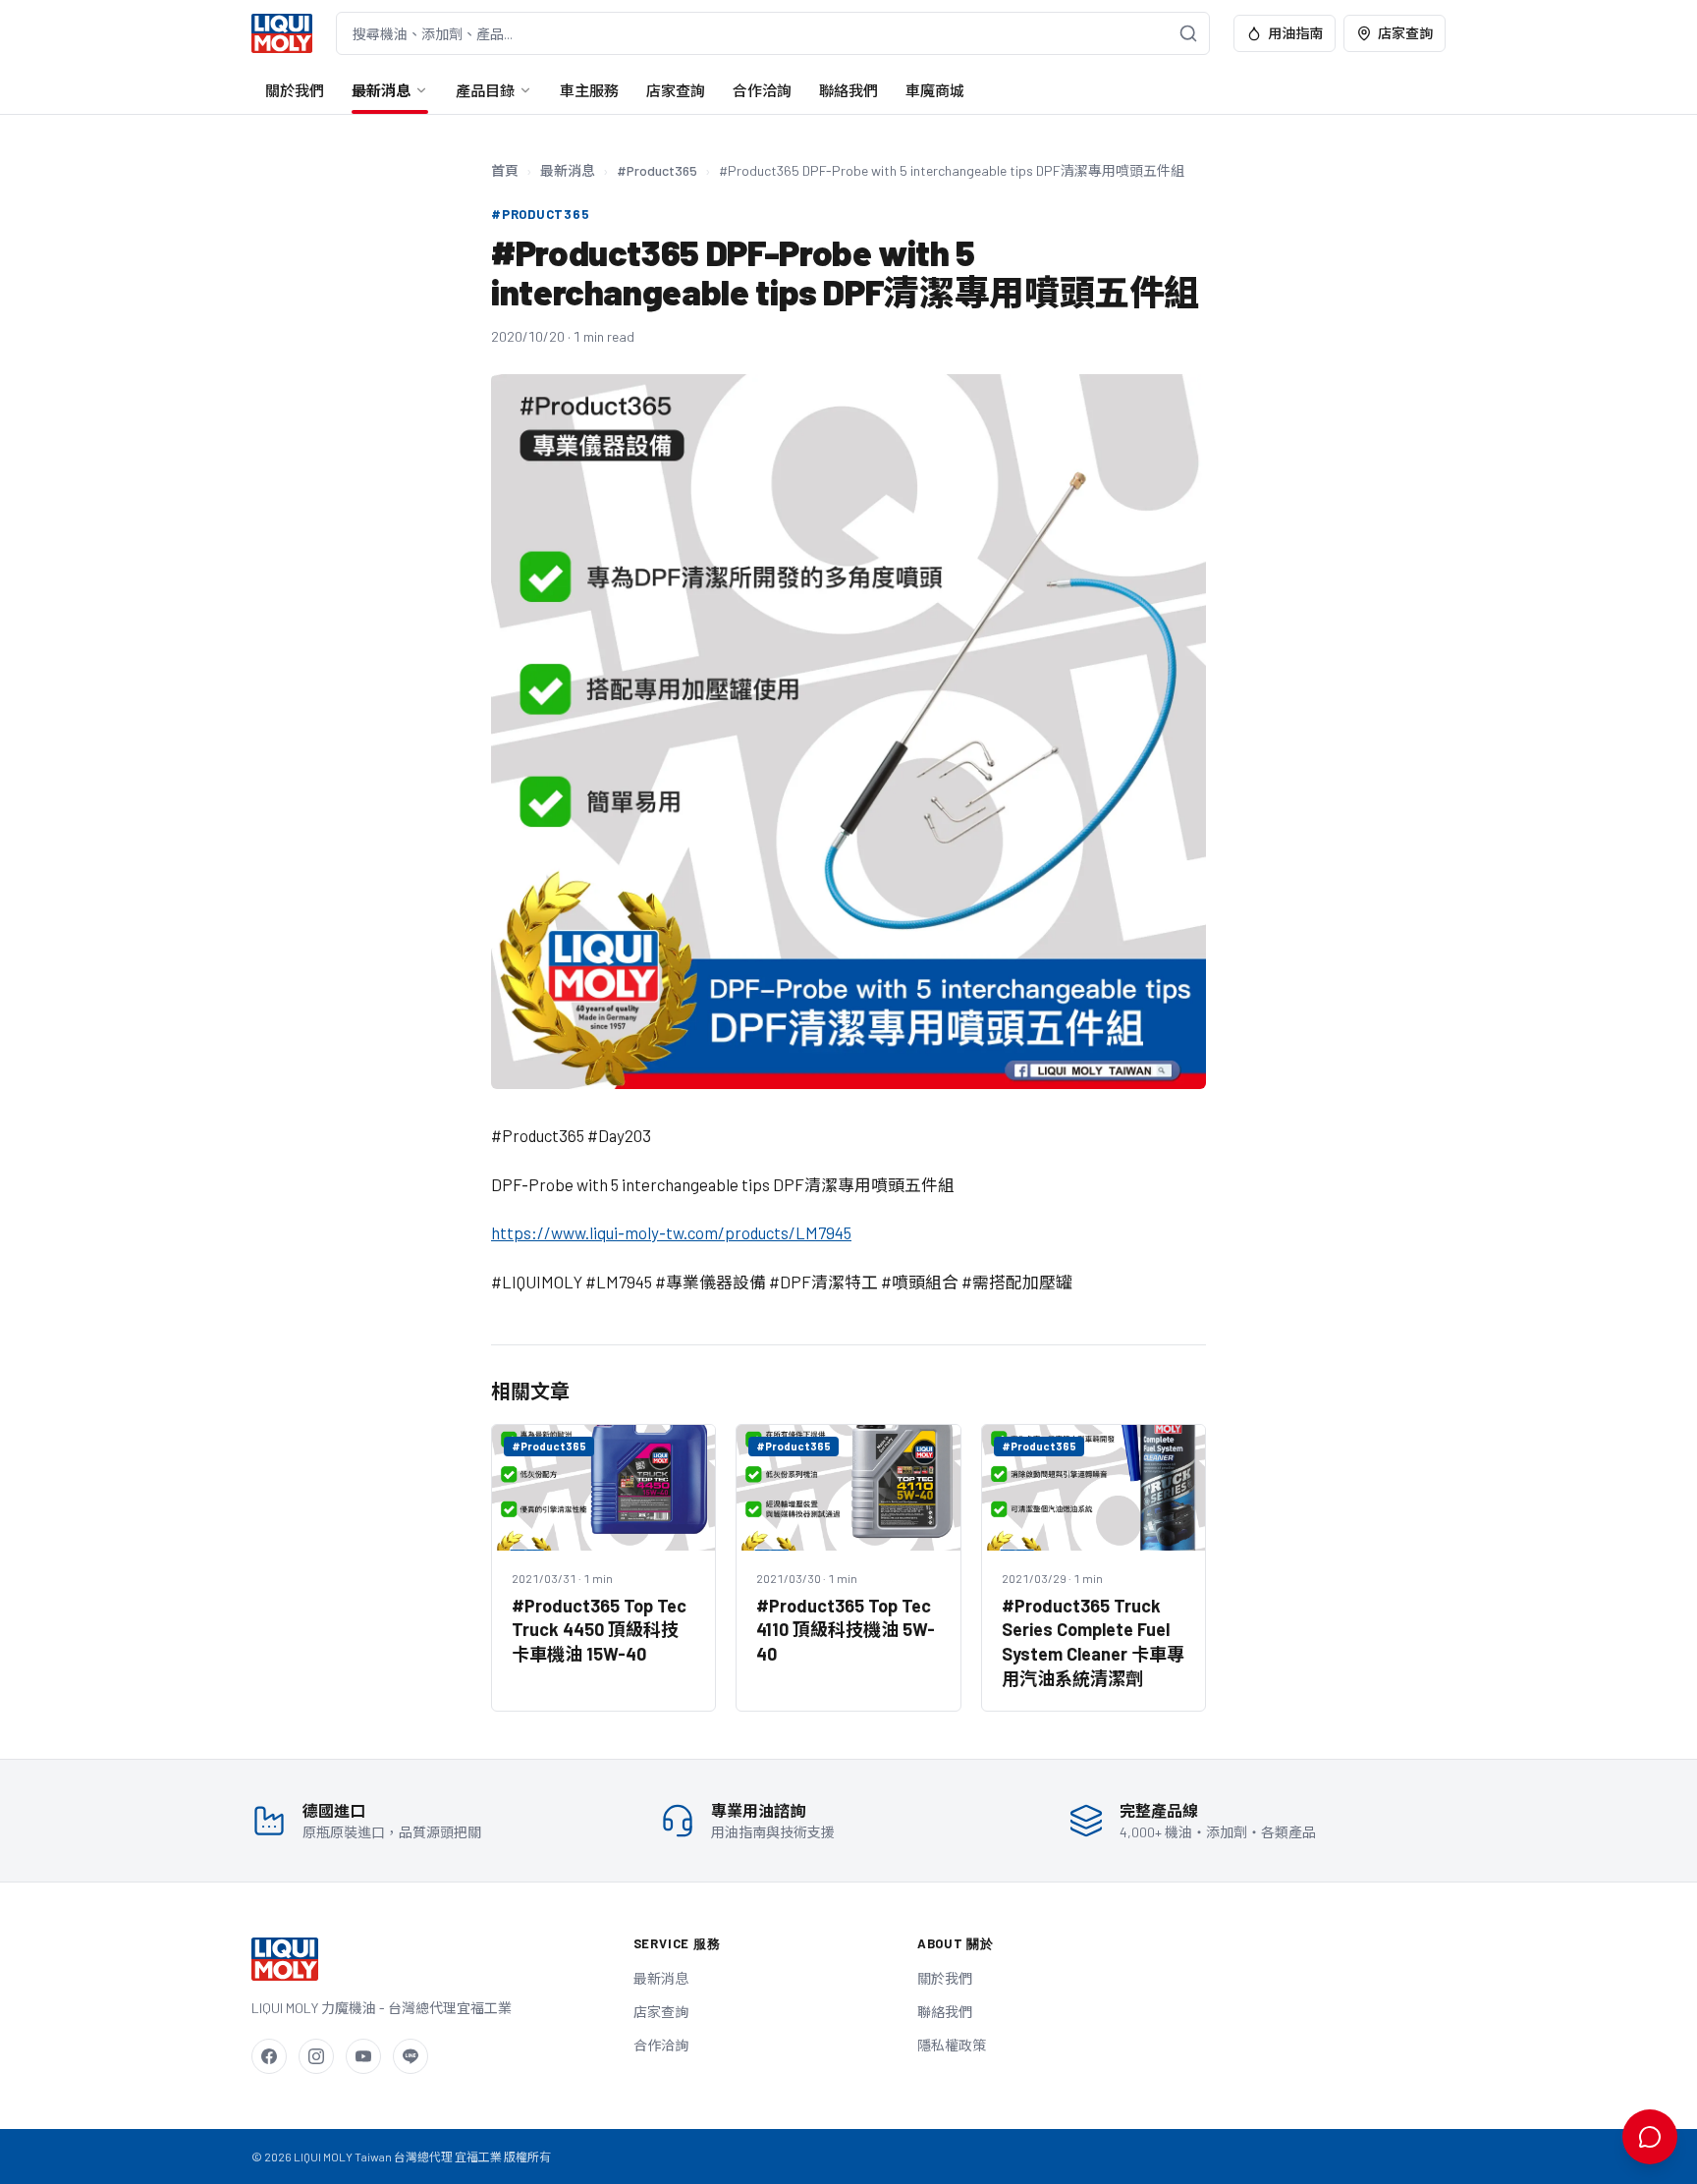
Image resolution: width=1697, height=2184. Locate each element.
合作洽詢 (762, 90)
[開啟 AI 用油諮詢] (1650, 2137)
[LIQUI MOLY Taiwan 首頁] (282, 33)
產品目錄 (485, 90)
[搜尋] (1188, 33)
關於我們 (295, 90)
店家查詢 (1405, 33)
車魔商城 (935, 90)
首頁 (505, 170)
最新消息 (381, 90)
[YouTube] (363, 2056)
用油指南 (1295, 33)
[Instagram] (316, 2056)
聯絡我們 (848, 90)
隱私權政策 (952, 2045)
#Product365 (657, 170)
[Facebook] (269, 2056)
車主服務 (589, 90)
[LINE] (411, 2056)
